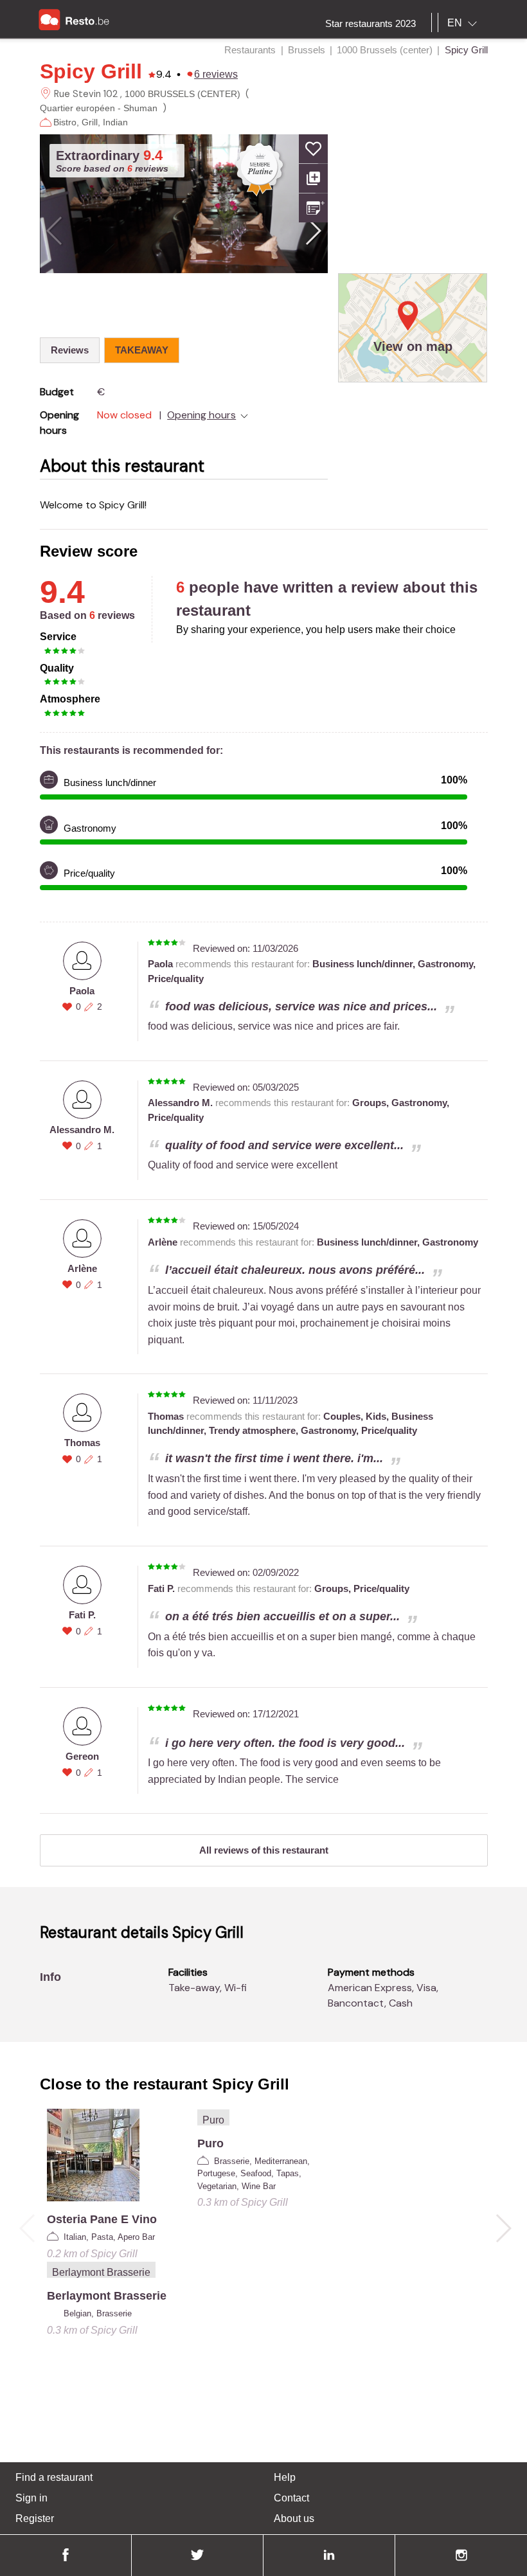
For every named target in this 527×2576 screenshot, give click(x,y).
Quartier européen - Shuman (99, 108)
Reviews (70, 350)
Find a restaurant (54, 2477)
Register (35, 2518)
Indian (115, 122)
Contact (291, 2498)
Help (285, 2477)
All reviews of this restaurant (264, 1850)
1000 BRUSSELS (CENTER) (183, 94)
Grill (90, 122)
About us (294, 2518)
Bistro (65, 122)
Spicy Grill (91, 71)
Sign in (31, 2498)
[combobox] (465, 23)
